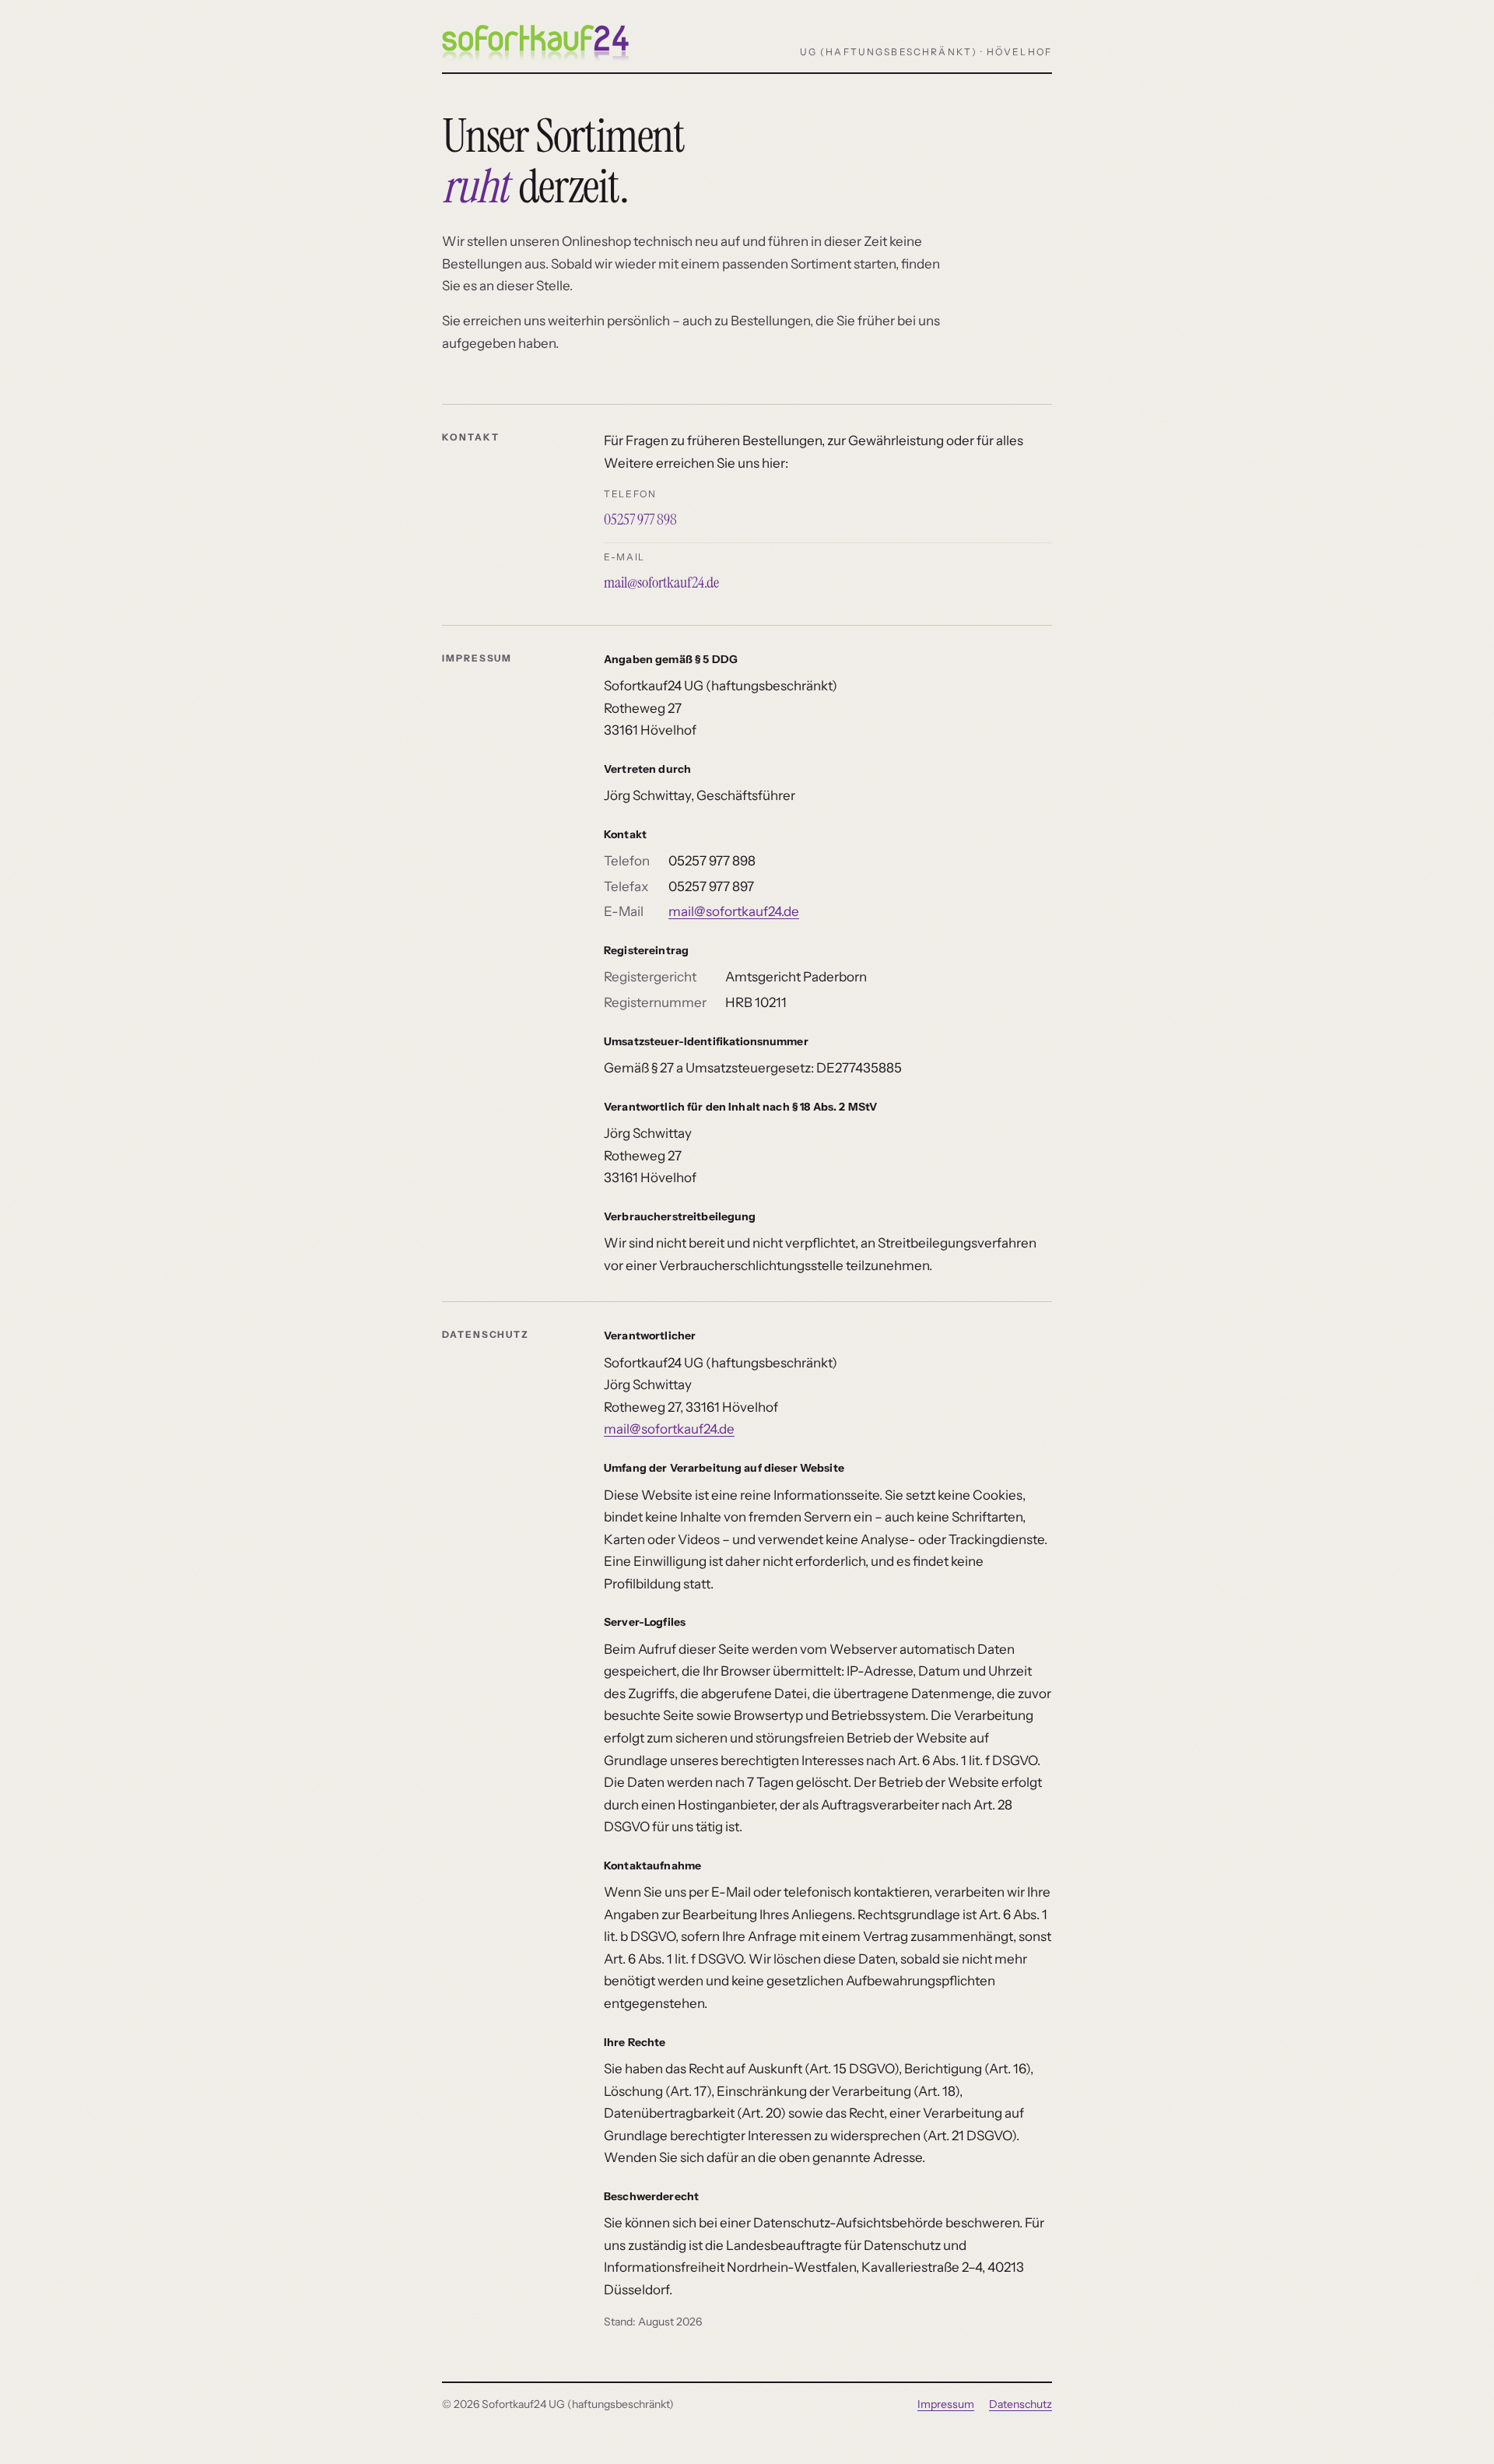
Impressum (946, 2404)
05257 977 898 (640, 519)
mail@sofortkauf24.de (661, 582)
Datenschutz (1021, 2404)
